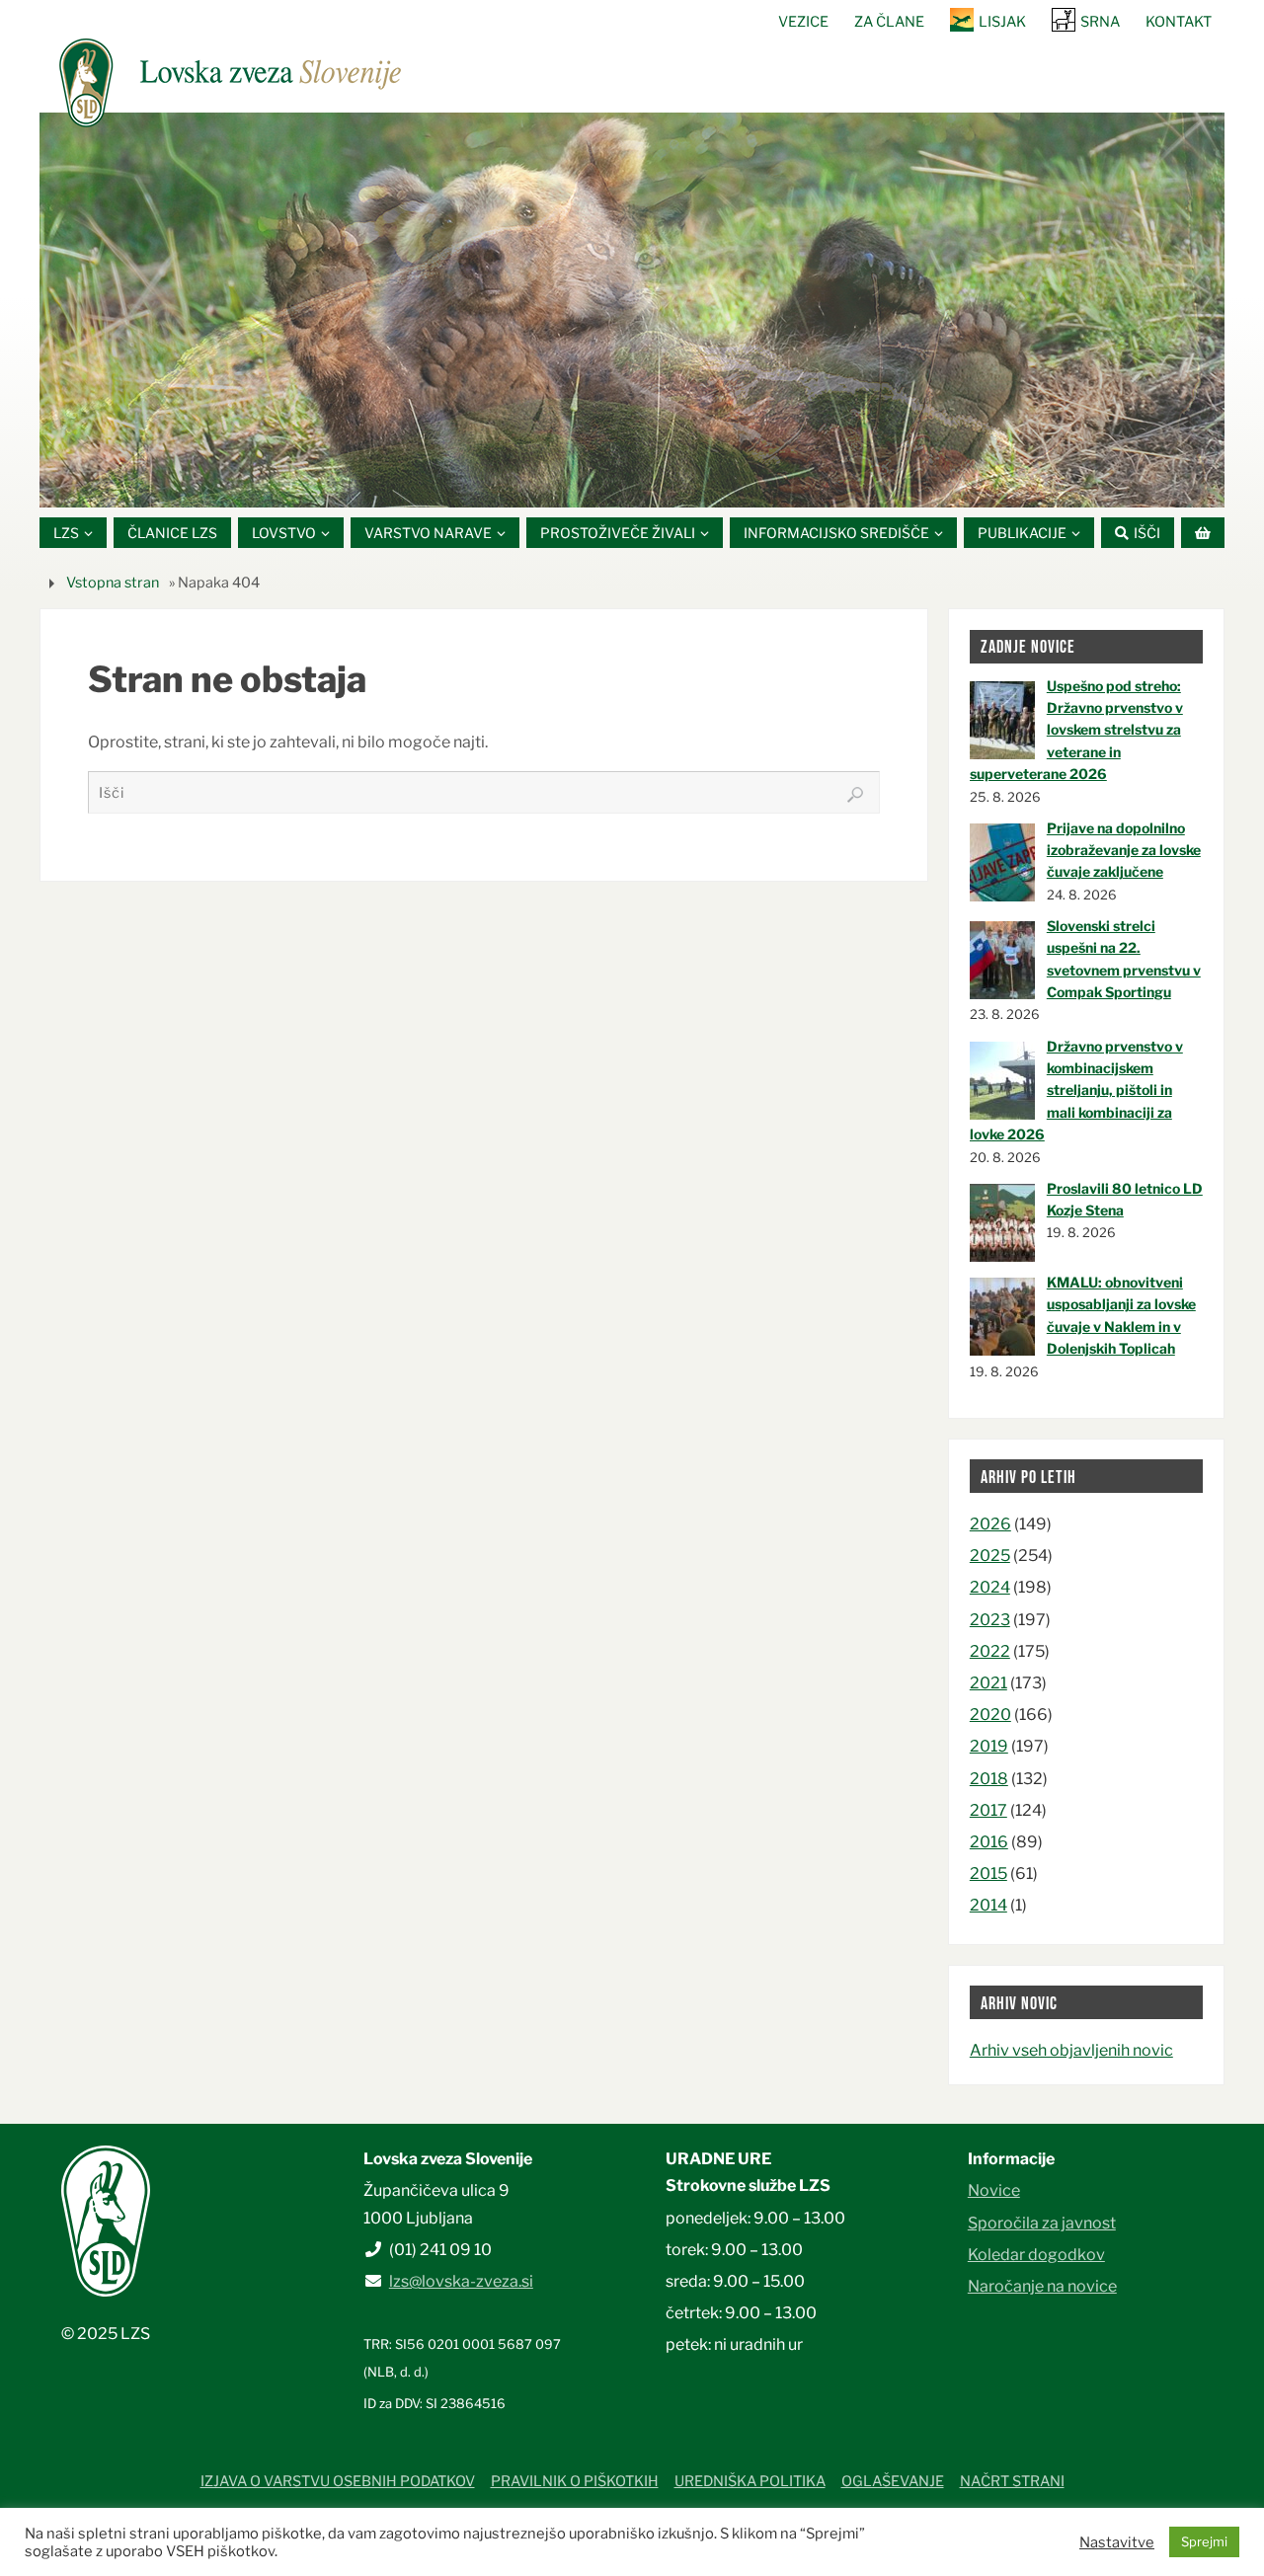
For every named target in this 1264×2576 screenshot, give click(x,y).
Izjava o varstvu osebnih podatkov (338, 2481)
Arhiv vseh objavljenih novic (1071, 2050)
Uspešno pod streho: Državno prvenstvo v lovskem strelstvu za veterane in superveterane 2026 (1076, 730)
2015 (988, 1873)
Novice (994, 2190)
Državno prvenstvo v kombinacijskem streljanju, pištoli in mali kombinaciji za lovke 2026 (1076, 1091)
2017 (988, 1810)
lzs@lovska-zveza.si (461, 2281)
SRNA (1100, 22)
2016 (989, 1842)
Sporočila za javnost (1042, 2223)
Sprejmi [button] (1204, 2541)
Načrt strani (1012, 2481)
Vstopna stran (113, 583)
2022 (990, 1651)
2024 (990, 1587)
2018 (989, 1779)
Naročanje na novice (1042, 2286)
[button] (573, 483)
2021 (988, 1683)
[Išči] (855, 795)
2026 (990, 1524)
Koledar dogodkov (1036, 2255)
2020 (990, 1715)
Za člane (889, 22)
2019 (989, 1746)
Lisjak (1002, 22)
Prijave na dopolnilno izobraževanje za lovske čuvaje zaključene (1124, 850)
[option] (632, 310)
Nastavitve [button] (1117, 2542)
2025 (990, 1556)
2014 (988, 1905)
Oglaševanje (893, 2481)
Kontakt (1179, 22)
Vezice (803, 22)
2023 (990, 1620)
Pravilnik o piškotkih (575, 2481)
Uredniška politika (750, 2481)
